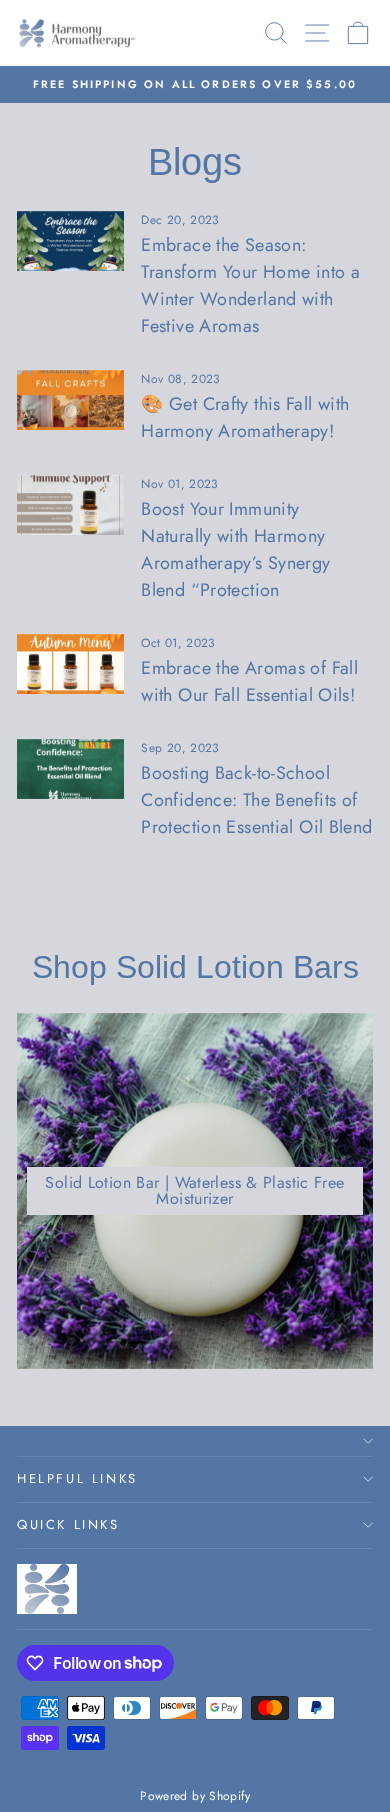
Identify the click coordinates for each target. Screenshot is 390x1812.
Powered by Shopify (195, 1796)
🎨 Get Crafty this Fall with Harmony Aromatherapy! (245, 417)
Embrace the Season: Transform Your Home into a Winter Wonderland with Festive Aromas (250, 285)
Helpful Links (77, 1478)
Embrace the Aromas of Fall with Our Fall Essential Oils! (249, 681)
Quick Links (68, 1524)
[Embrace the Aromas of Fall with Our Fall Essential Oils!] (70, 664)
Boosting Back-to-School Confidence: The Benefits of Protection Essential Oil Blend (256, 800)
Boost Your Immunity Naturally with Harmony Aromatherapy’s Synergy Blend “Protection (235, 549)
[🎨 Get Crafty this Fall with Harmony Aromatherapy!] (70, 400)
